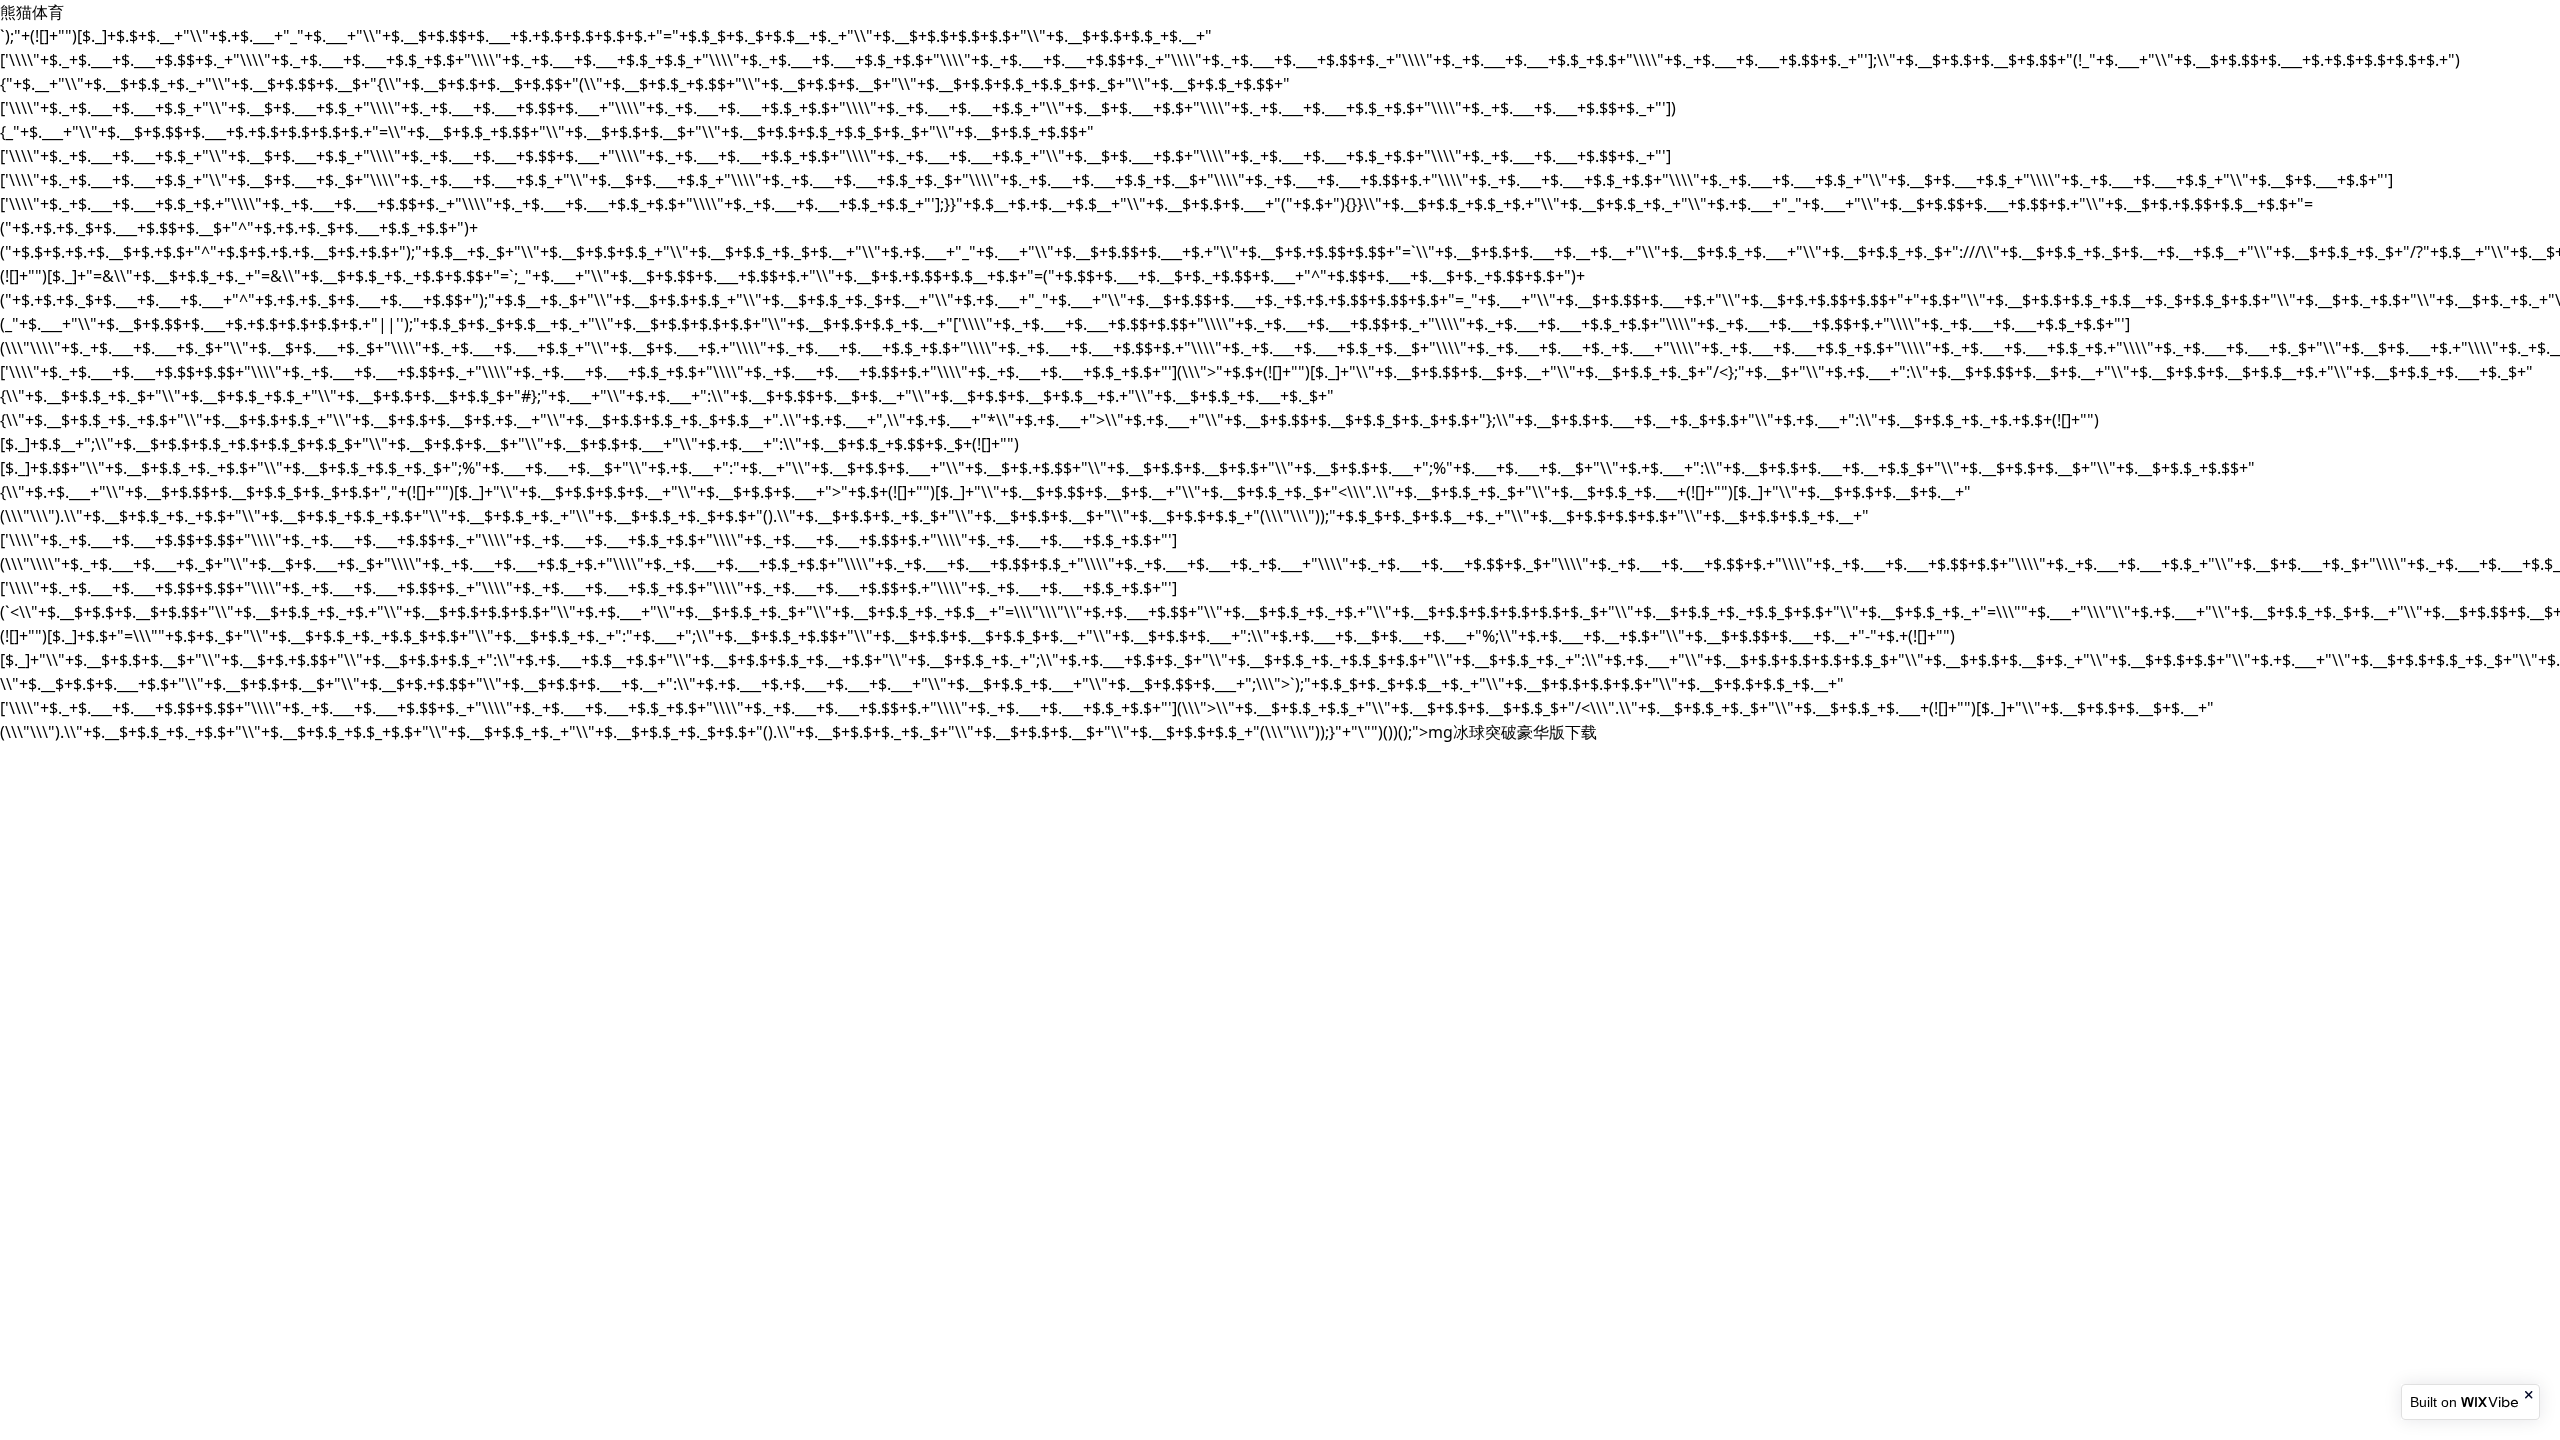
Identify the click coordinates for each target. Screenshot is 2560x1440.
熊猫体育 (32, 12)
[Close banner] (2530, 1395)
